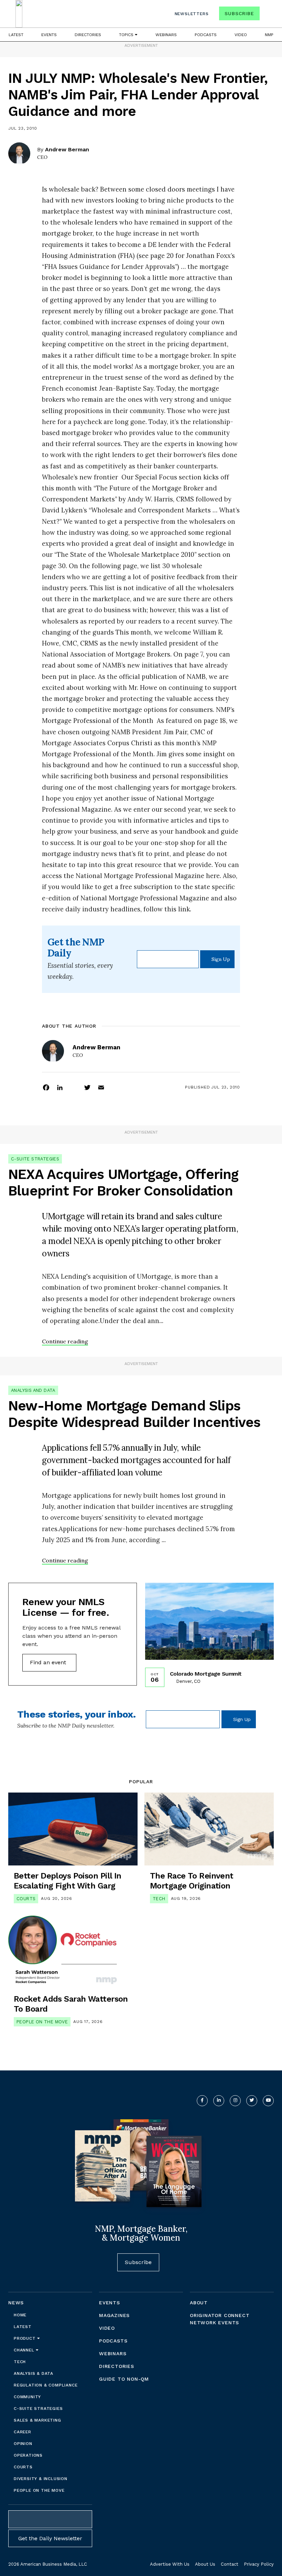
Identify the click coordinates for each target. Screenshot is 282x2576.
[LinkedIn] (60, 1087)
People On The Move (42, 2022)
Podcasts (206, 35)
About (199, 2303)
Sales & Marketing (37, 2420)
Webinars (166, 35)
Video (241, 35)
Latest (16, 35)
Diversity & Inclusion (41, 2479)
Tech (159, 1899)
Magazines (114, 2315)
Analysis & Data (34, 2373)
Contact (230, 2564)
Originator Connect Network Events (220, 2319)
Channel (25, 2350)
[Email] (101, 1087)
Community (27, 2397)
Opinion (23, 2444)
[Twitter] (87, 1087)
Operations (28, 2455)
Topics (127, 35)
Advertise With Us (170, 2564)
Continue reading (65, 1341)
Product (25, 2338)
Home (20, 2315)
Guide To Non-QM (124, 2379)
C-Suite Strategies (35, 1159)
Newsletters (192, 14)
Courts (26, 1899)
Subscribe (239, 13)
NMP (269, 35)
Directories (88, 35)
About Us (205, 2564)
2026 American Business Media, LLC (48, 2564)
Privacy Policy (259, 2564)
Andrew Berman (67, 149)
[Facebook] (46, 1087)
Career (23, 2432)
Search (268, 15)
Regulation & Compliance (46, 2385)
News (16, 2303)
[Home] (19, 14)
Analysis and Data (33, 1390)
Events (49, 35)
